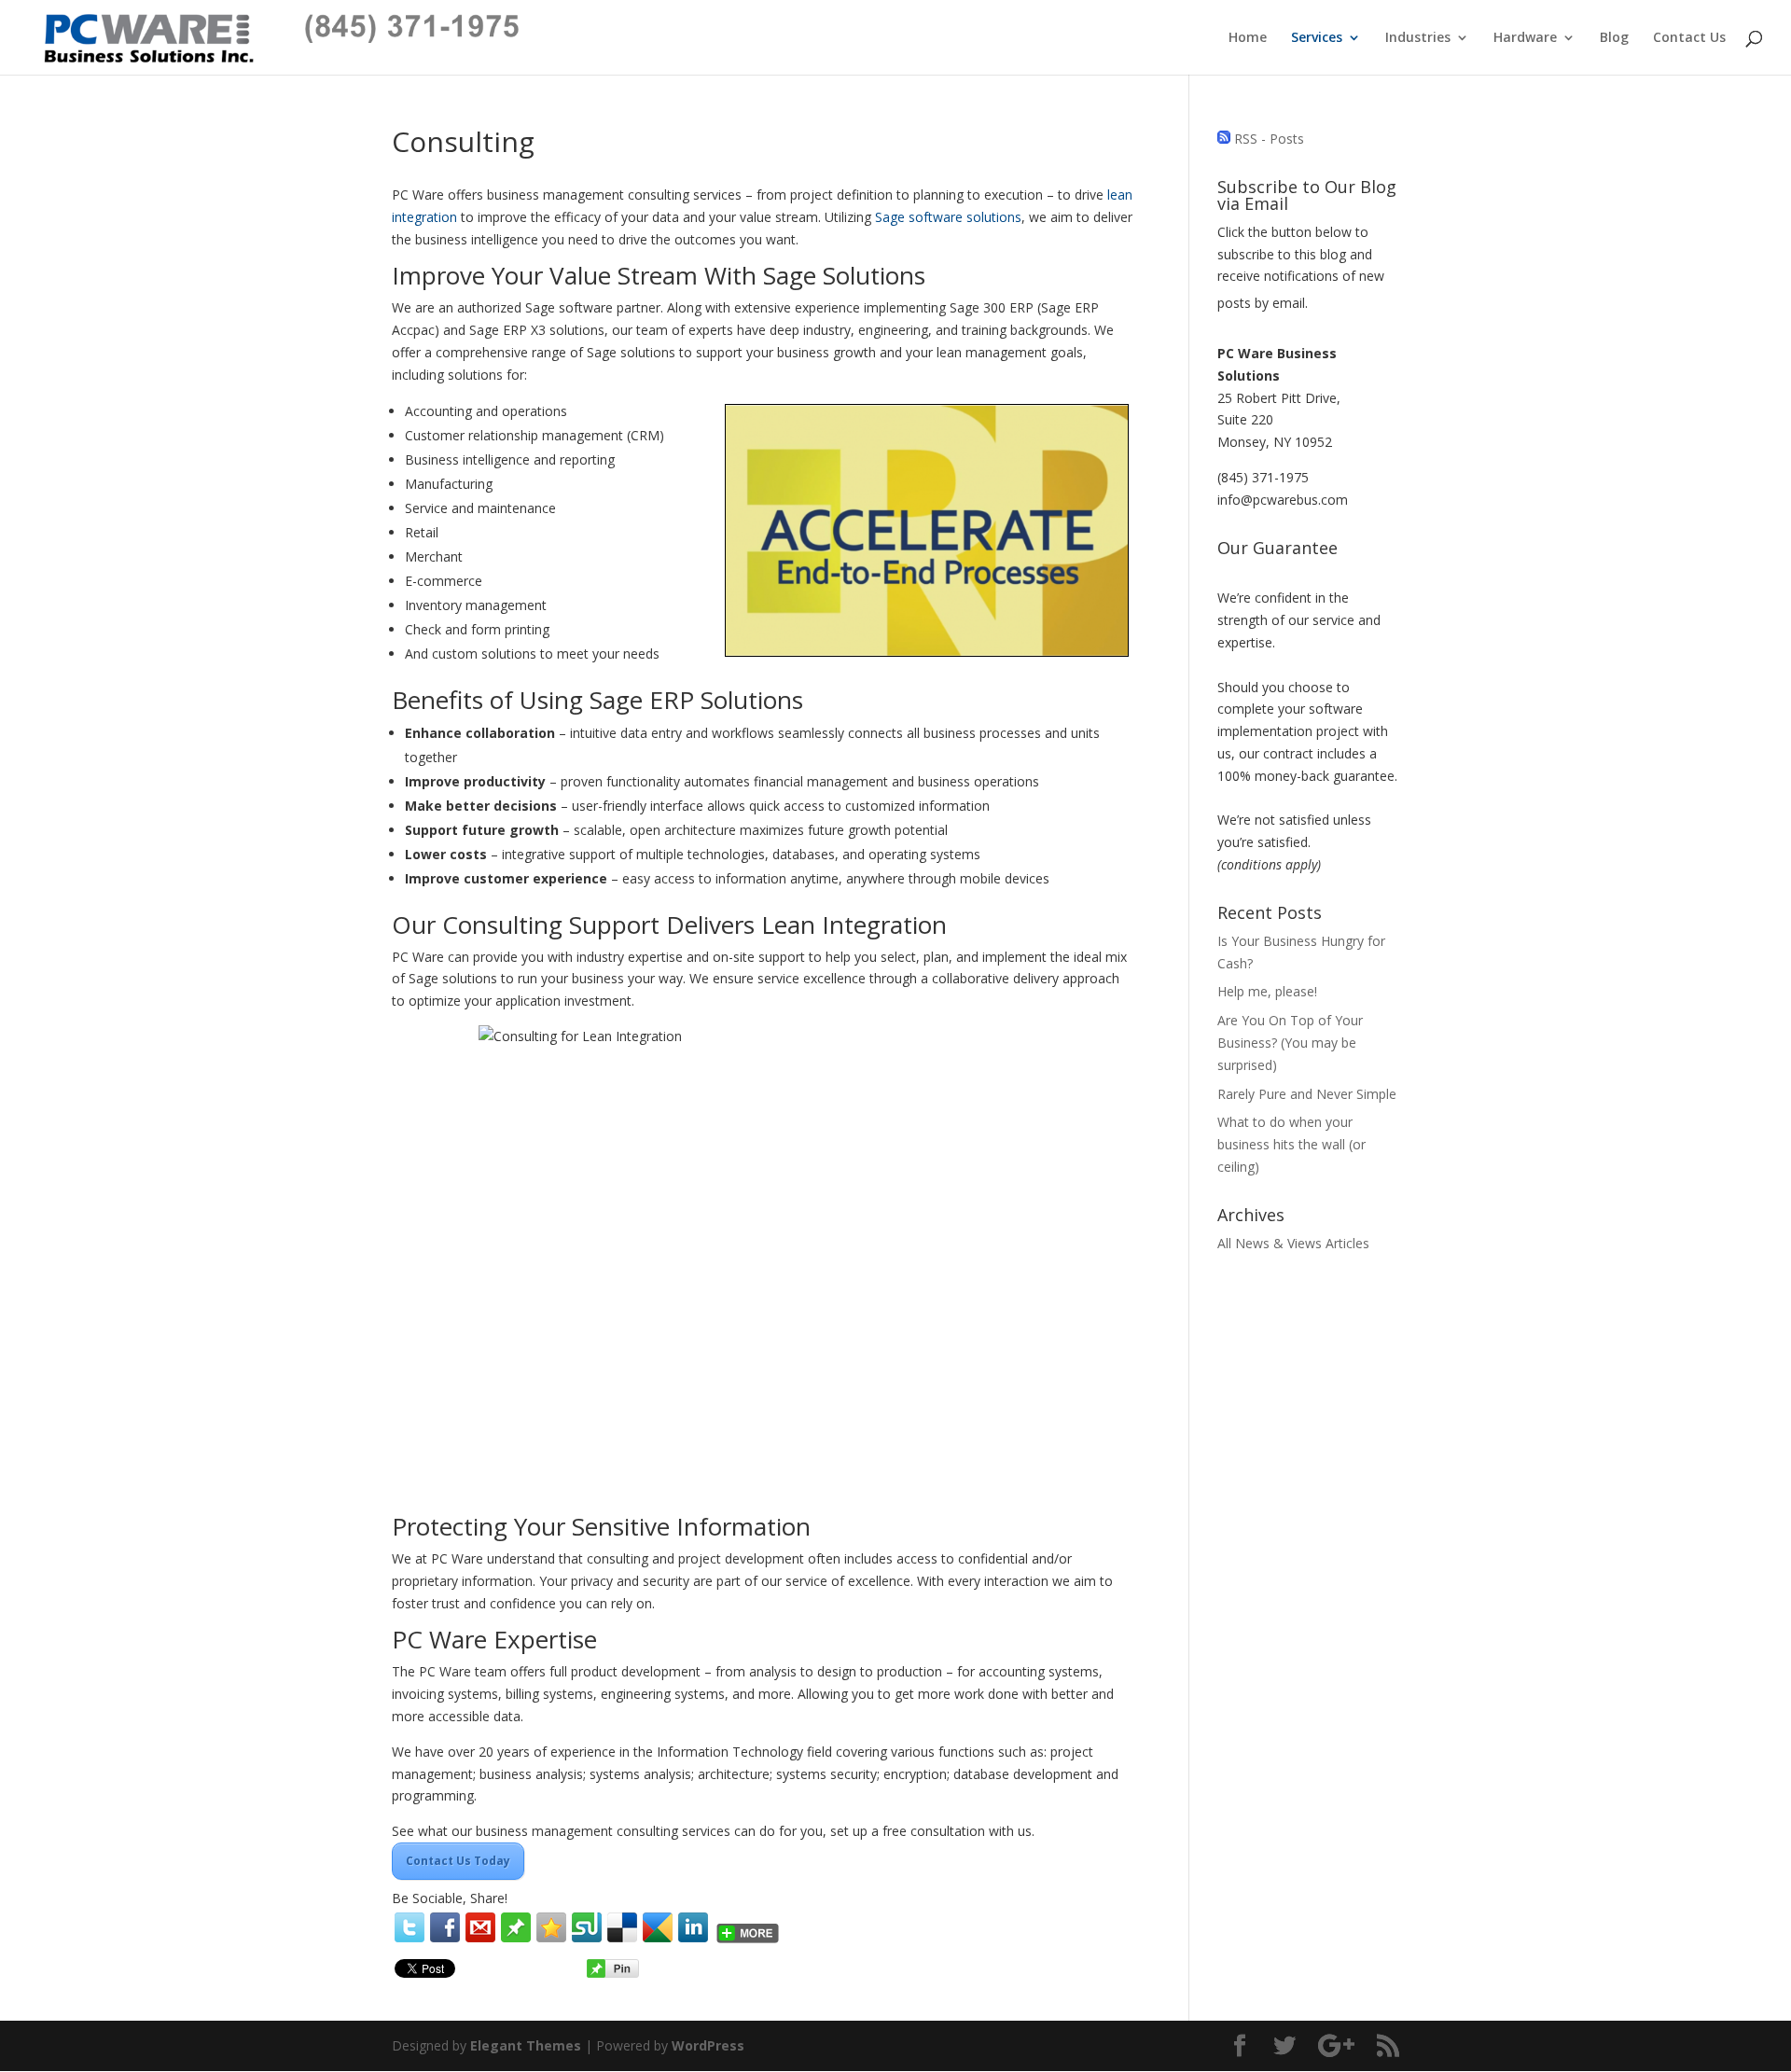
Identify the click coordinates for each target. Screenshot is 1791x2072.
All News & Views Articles (1293, 1243)
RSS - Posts (1269, 139)
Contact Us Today (458, 1861)
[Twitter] (410, 1927)
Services (1317, 38)
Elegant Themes (526, 2045)
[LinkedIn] (693, 1927)
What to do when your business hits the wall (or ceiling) (1291, 1144)
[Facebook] (445, 1927)
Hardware (1525, 38)
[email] (480, 1927)
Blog (1614, 38)
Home (1248, 38)
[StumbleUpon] (587, 1927)
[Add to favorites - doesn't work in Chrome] (551, 1927)
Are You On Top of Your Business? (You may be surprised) (1290, 1043)
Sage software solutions (948, 217)
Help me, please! (1267, 991)
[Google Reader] (658, 1927)
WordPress (708, 2045)
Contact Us (1689, 38)
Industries (1418, 38)
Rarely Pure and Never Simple (1307, 1094)
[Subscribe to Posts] (1224, 139)
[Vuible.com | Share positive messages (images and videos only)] (516, 1937)
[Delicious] (622, 1927)
